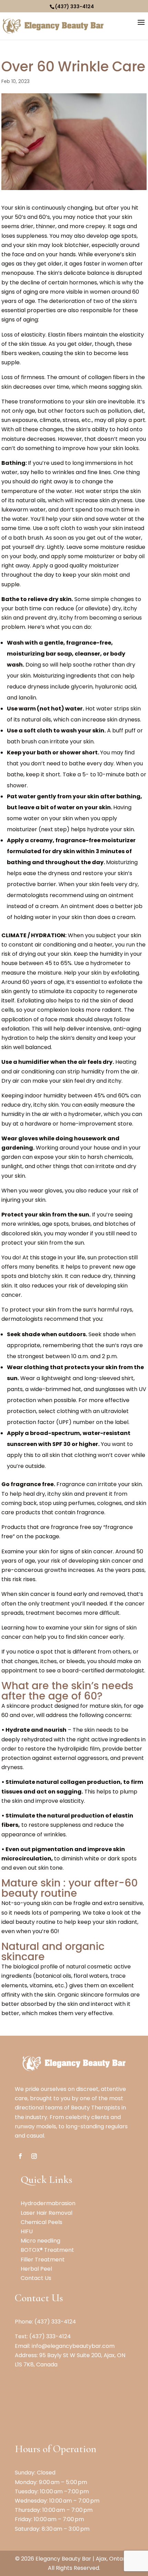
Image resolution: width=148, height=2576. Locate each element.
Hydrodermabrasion (48, 2203)
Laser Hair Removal (46, 2213)
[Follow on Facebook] (20, 2156)
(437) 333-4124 (75, 7)
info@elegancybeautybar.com (73, 2346)
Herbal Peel (36, 2269)
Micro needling (40, 2241)
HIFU (27, 2231)
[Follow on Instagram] (34, 2156)
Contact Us (36, 2278)
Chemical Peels (41, 2222)
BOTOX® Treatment (47, 2250)
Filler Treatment (43, 2260)
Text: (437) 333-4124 (43, 2336)
